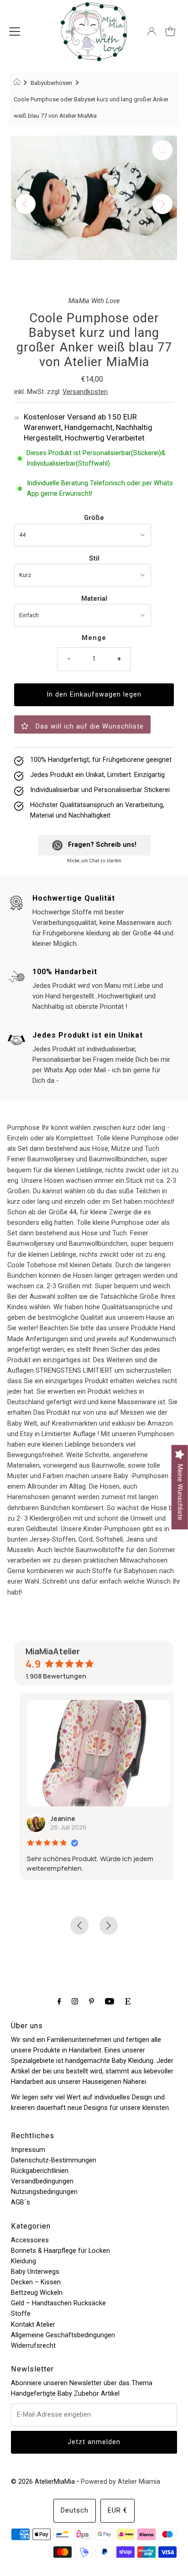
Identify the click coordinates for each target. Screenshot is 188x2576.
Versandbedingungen (42, 2181)
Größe (94, 518)
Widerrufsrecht (33, 2346)
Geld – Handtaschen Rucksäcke (58, 2303)
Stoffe (21, 2314)
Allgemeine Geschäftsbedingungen (63, 2335)
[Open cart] (170, 31)
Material (94, 599)
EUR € (117, 2510)
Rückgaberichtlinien (40, 2171)
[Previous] (26, 204)
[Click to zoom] (162, 150)
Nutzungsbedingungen (44, 2192)
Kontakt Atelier (33, 2325)
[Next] (162, 204)
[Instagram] (75, 2001)
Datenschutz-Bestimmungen (54, 2160)
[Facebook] (59, 2001)
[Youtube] (110, 2001)
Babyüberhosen (51, 83)
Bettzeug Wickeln (37, 2293)
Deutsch (75, 2510)
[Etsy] (128, 2001)
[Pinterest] (91, 2001)
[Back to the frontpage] (18, 83)
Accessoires (30, 2240)
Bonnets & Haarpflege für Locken (60, 2251)
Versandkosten (85, 392)
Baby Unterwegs (35, 2272)
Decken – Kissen (36, 2282)
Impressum (28, 2150)
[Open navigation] (15, 31)
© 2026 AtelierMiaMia (43, 2482)
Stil (94, 559)
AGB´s (21, 2202)
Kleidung (23, 2261)
